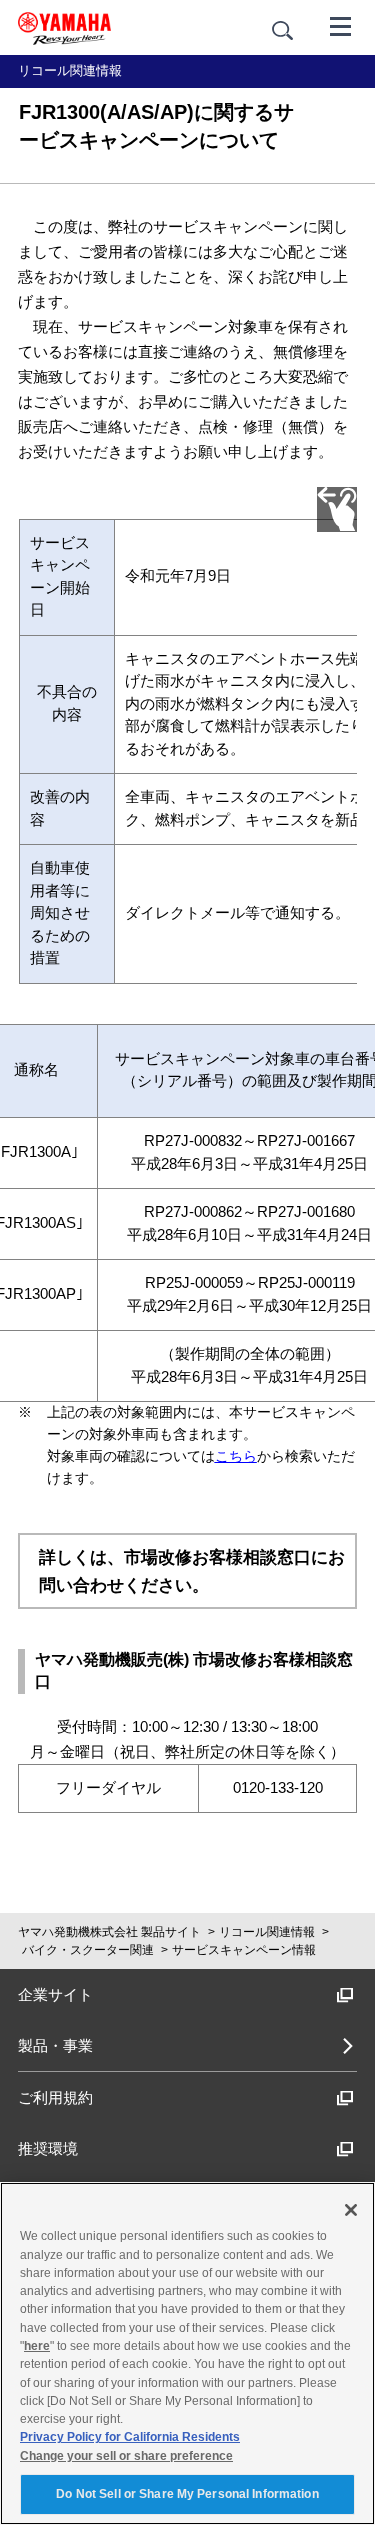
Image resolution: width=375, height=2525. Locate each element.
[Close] (351, 2210)
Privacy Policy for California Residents (130, 2437)
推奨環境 (48, 2148)
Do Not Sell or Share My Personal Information (187, 2494)
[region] (187, 2353)
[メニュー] (341, 25)
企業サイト (55, 1994)
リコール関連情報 (267, 1932)
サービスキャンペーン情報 (244, 1950)
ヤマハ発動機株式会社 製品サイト (109, 1932)
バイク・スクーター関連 (88, 1950)
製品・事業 (55, 2045)
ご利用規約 (55, 2097)
